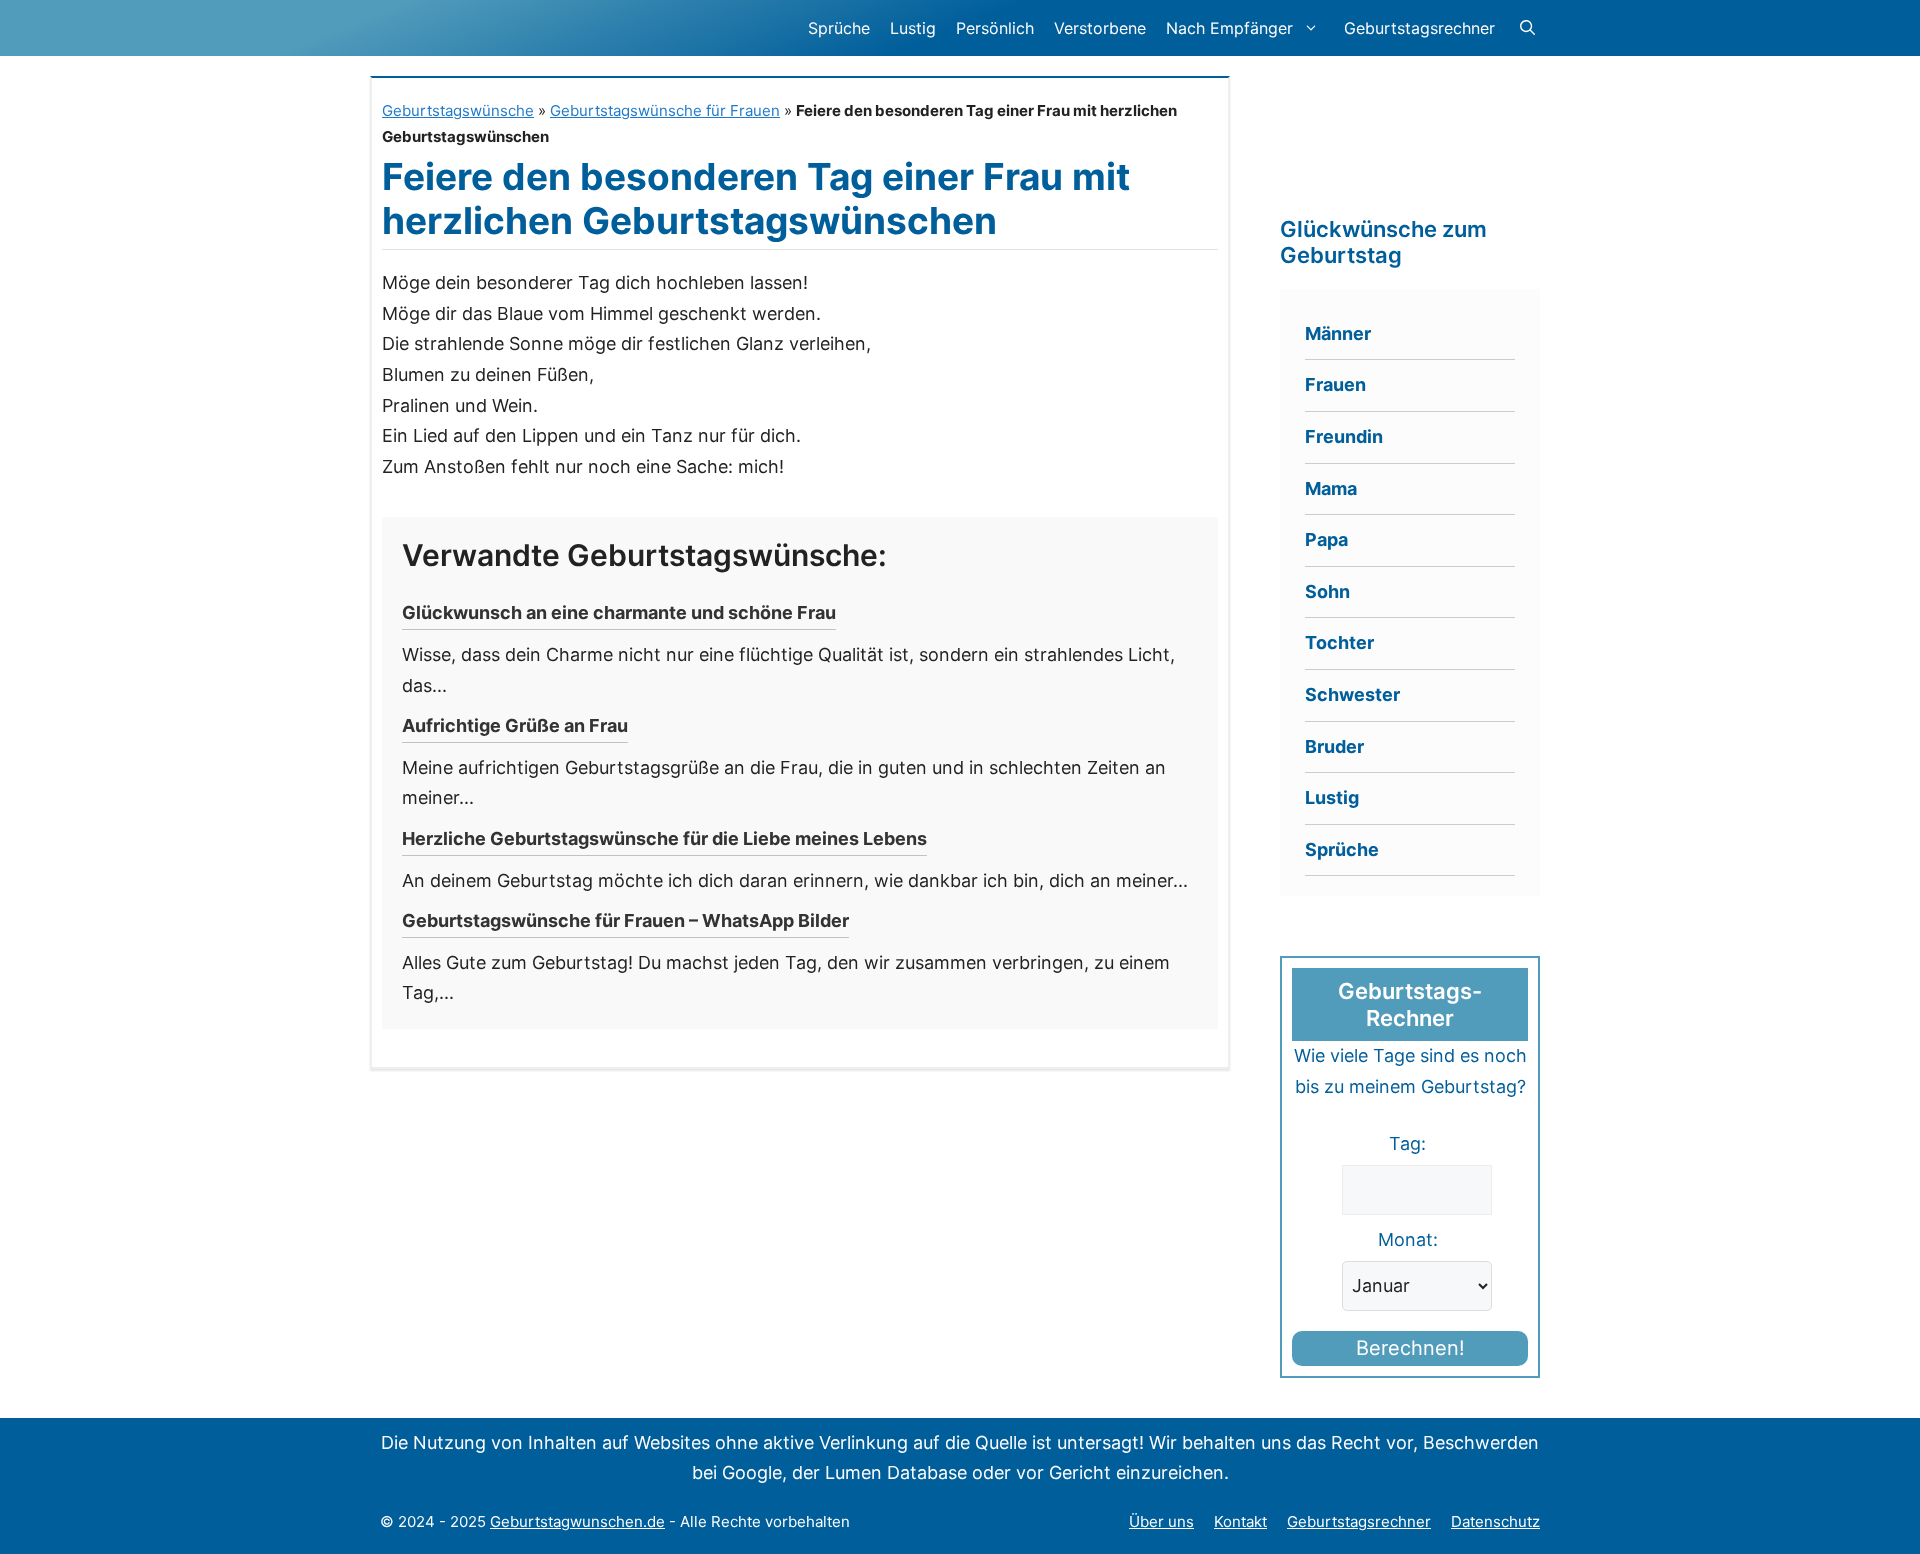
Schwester (1352, 694)
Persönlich (995, 28)
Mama (1331, 488)
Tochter (1339, 642)
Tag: (1407, 1143)
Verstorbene (1100, 28)
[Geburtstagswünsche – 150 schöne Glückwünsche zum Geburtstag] (534, 28)
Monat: (1408, 1239)
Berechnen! (1410, 1348)
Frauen (1335, 384)
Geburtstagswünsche (458, 110)
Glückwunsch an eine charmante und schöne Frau (619, 612)
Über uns (1161, 1521)
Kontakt (1240, 1521)
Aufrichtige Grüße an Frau (515, 725)
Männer (1338, 333)
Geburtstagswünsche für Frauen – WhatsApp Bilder (625, 920)
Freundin (1344, 436)
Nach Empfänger (1229, 28)
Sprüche (839, 28)
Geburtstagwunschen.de (577, 1521)
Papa (1326, 539)
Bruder (1334, 746)
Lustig (913, 28)
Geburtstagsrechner (1419, 28)
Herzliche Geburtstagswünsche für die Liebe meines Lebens (664, 838)
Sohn (1327, 591)
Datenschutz (1495, 1521)
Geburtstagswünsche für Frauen (665, 110)
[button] (1527, 28)
